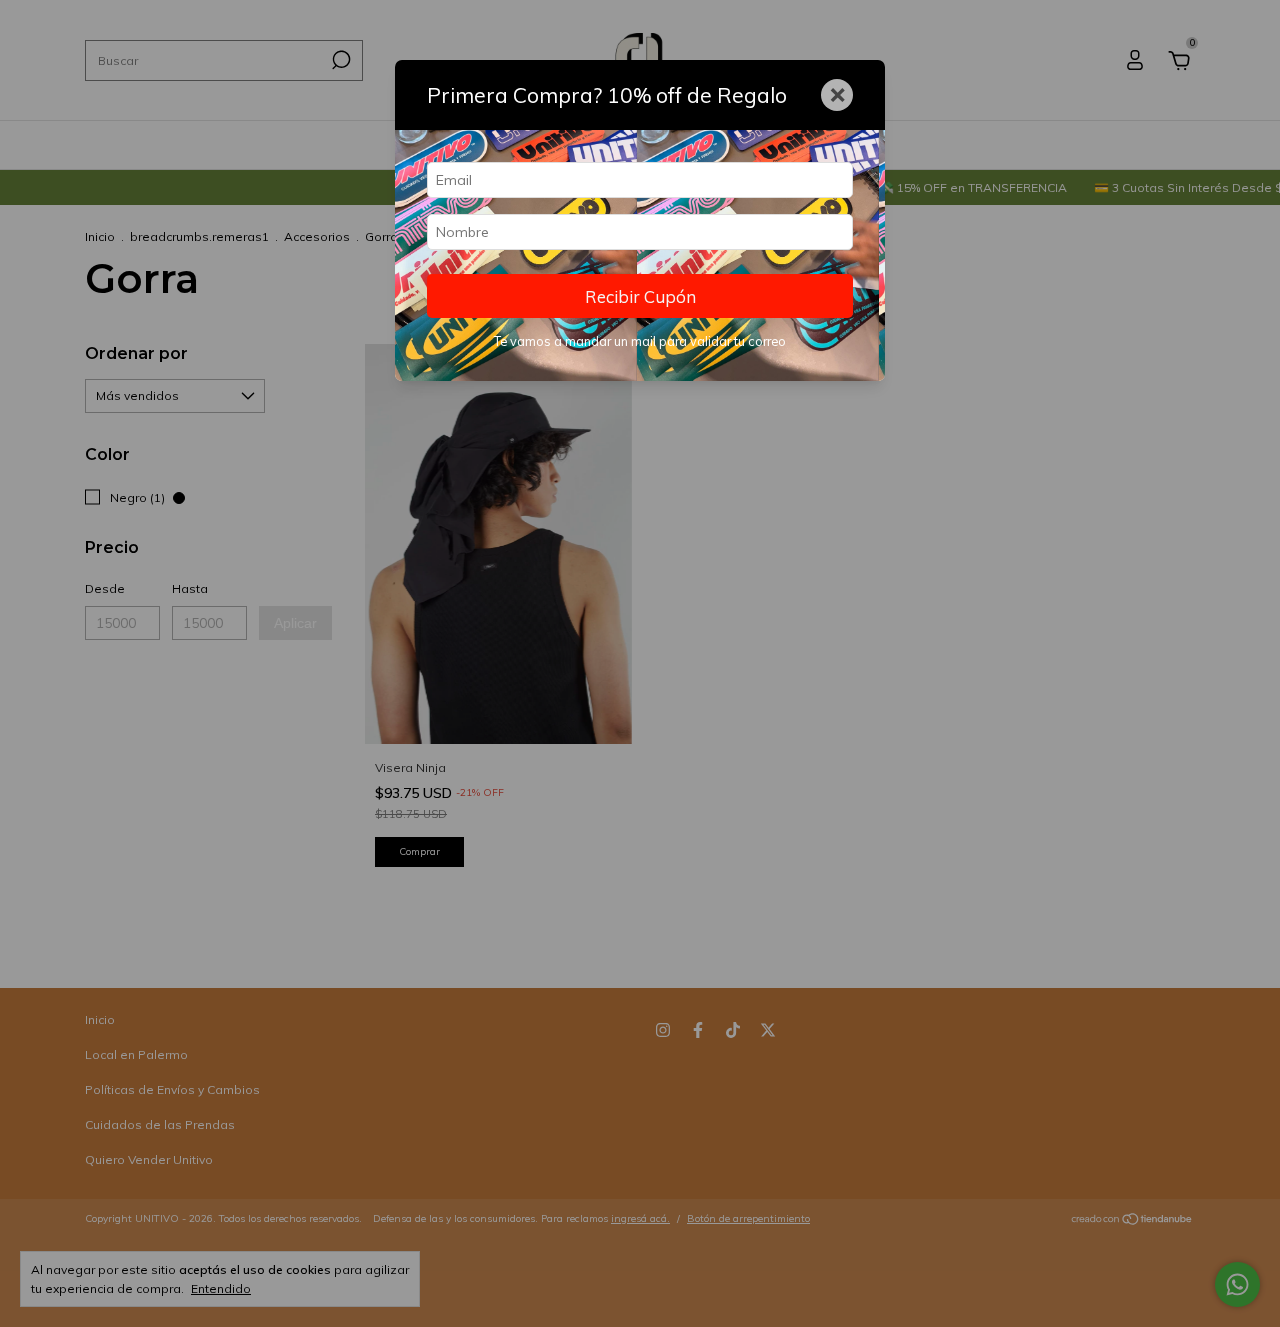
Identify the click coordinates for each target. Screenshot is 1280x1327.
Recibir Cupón (640, 296)
